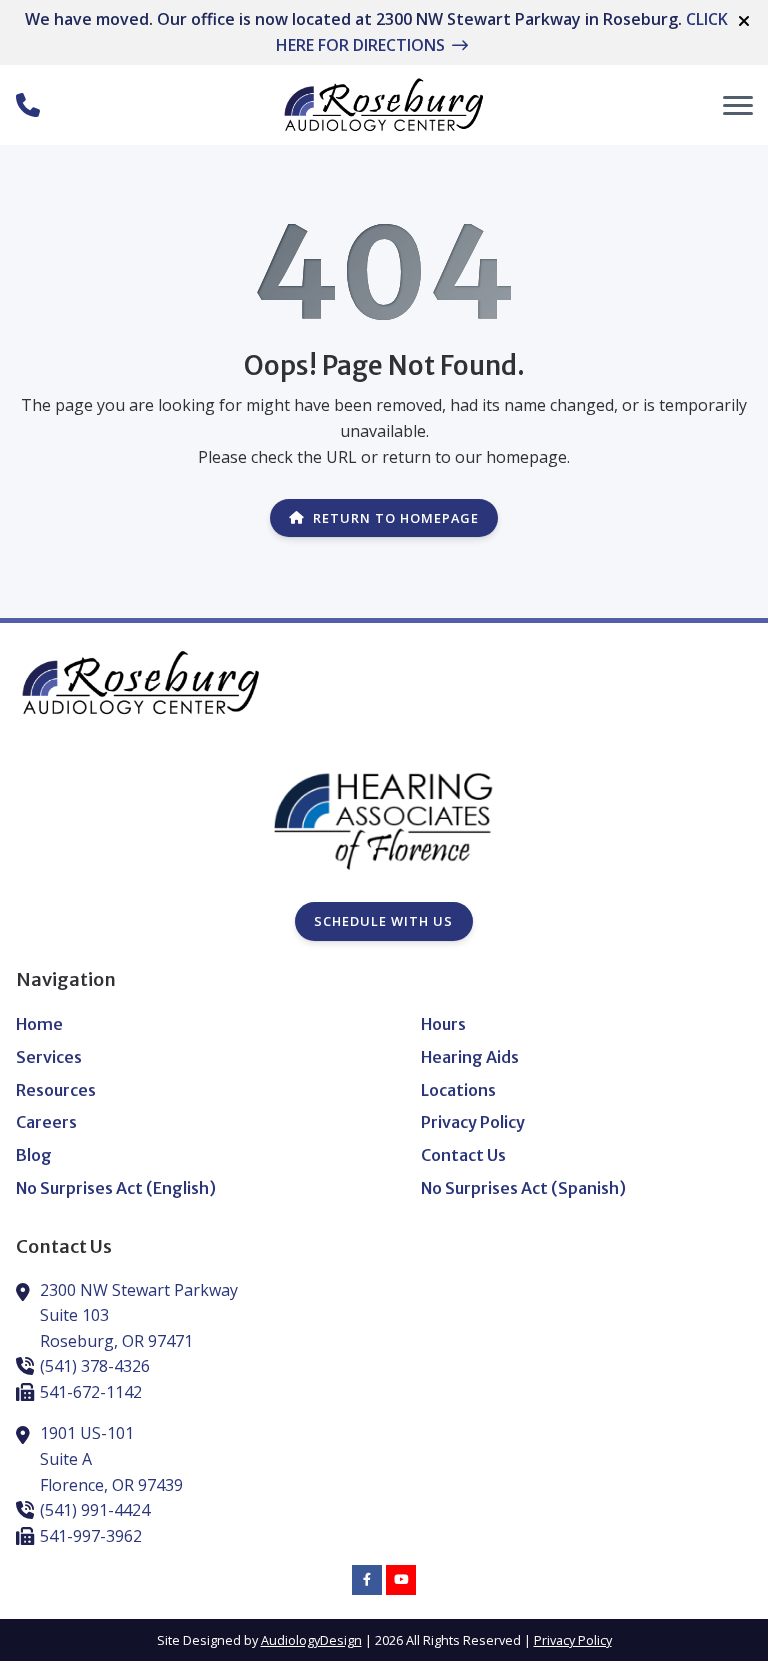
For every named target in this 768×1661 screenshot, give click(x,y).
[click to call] (28, 105)
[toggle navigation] (738, 105)
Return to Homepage (396, 518)
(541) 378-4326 (95, 1366)
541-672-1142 (91, 1392)
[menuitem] (181, 1025)
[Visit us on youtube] (401, 1580)
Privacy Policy (573, 1640)
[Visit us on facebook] (367, 1580)
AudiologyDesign (311, 1640)
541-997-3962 (91, 1536)
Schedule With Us (383, 921)
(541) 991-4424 (95, 1510)
